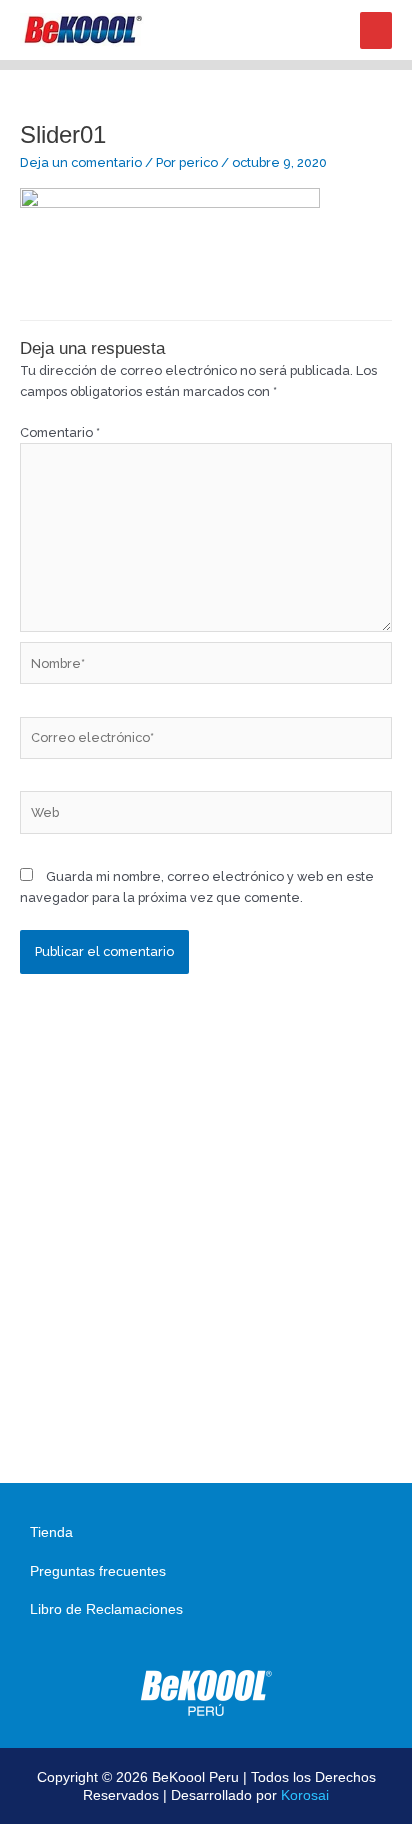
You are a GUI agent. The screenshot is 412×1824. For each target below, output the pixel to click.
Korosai (305, 1795)
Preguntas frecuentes (98, 1571)
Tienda (51, 1532)
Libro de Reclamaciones (106, 1609)
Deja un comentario (81, 162)
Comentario (60, 432)
